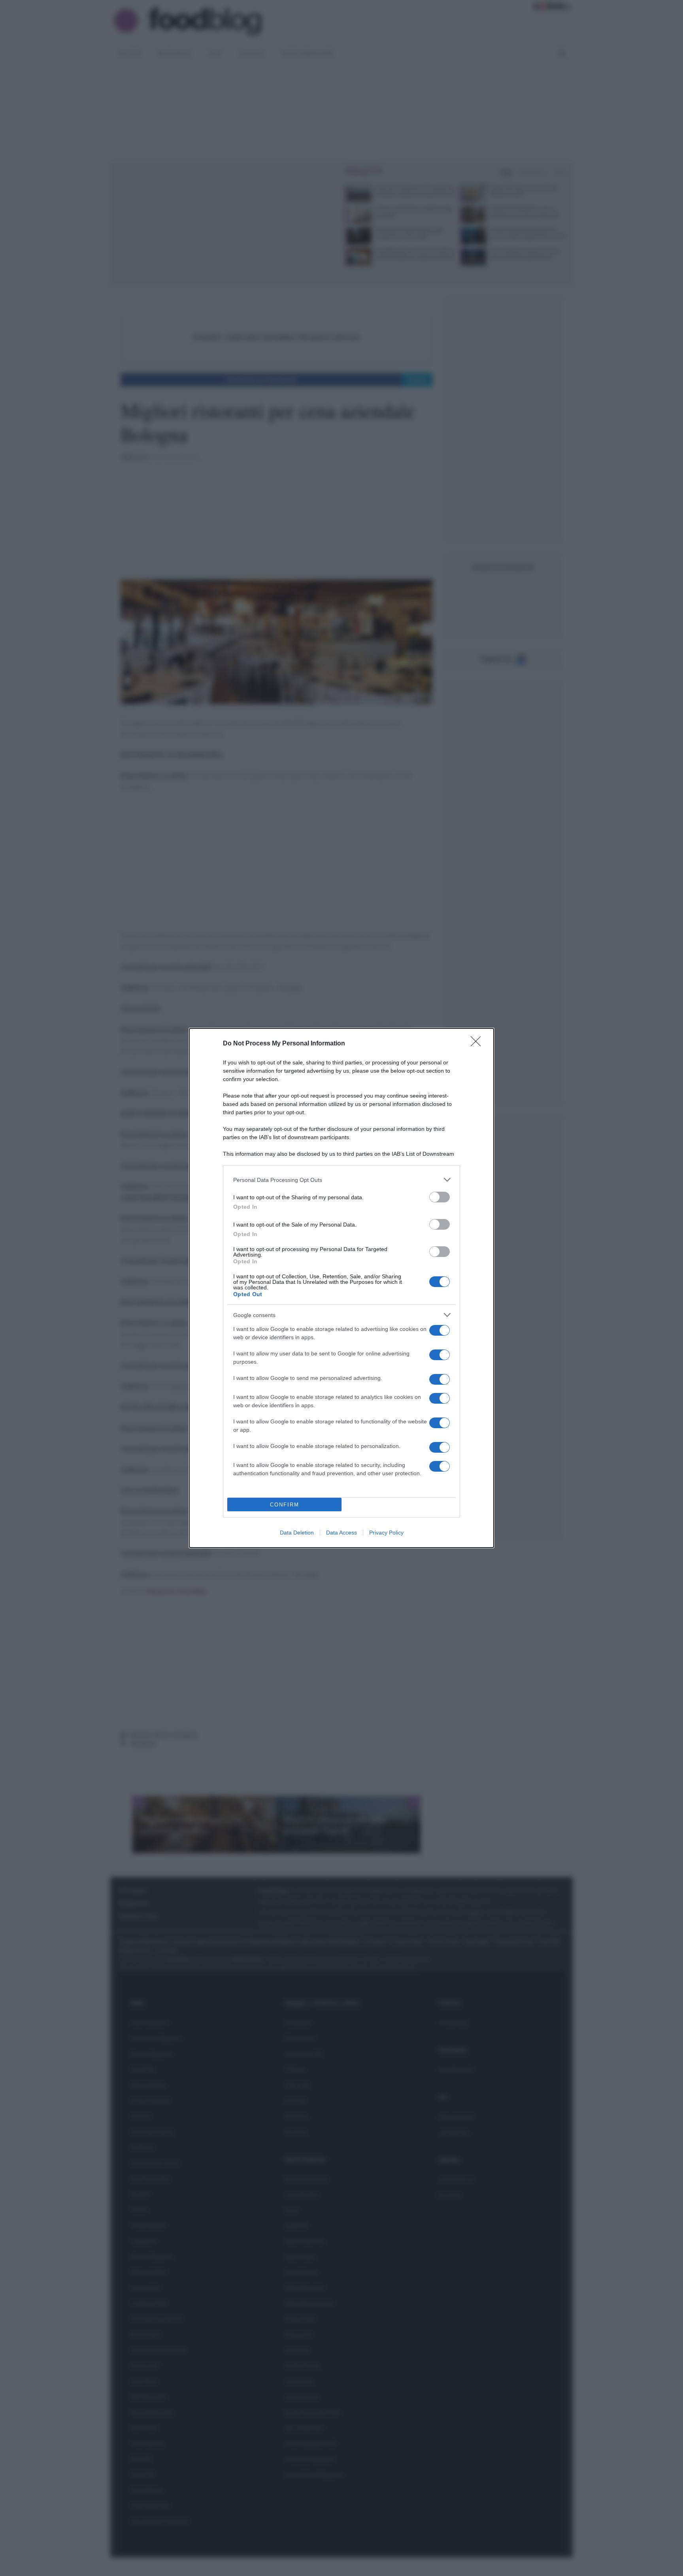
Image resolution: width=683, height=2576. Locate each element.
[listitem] (341, 1180)
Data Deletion (297, 1533)
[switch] (440, 1197)
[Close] (478, 1044)
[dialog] (341, 1288)
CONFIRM (285, 1505)
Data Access (341, 1533)
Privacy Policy (386, 1533)
